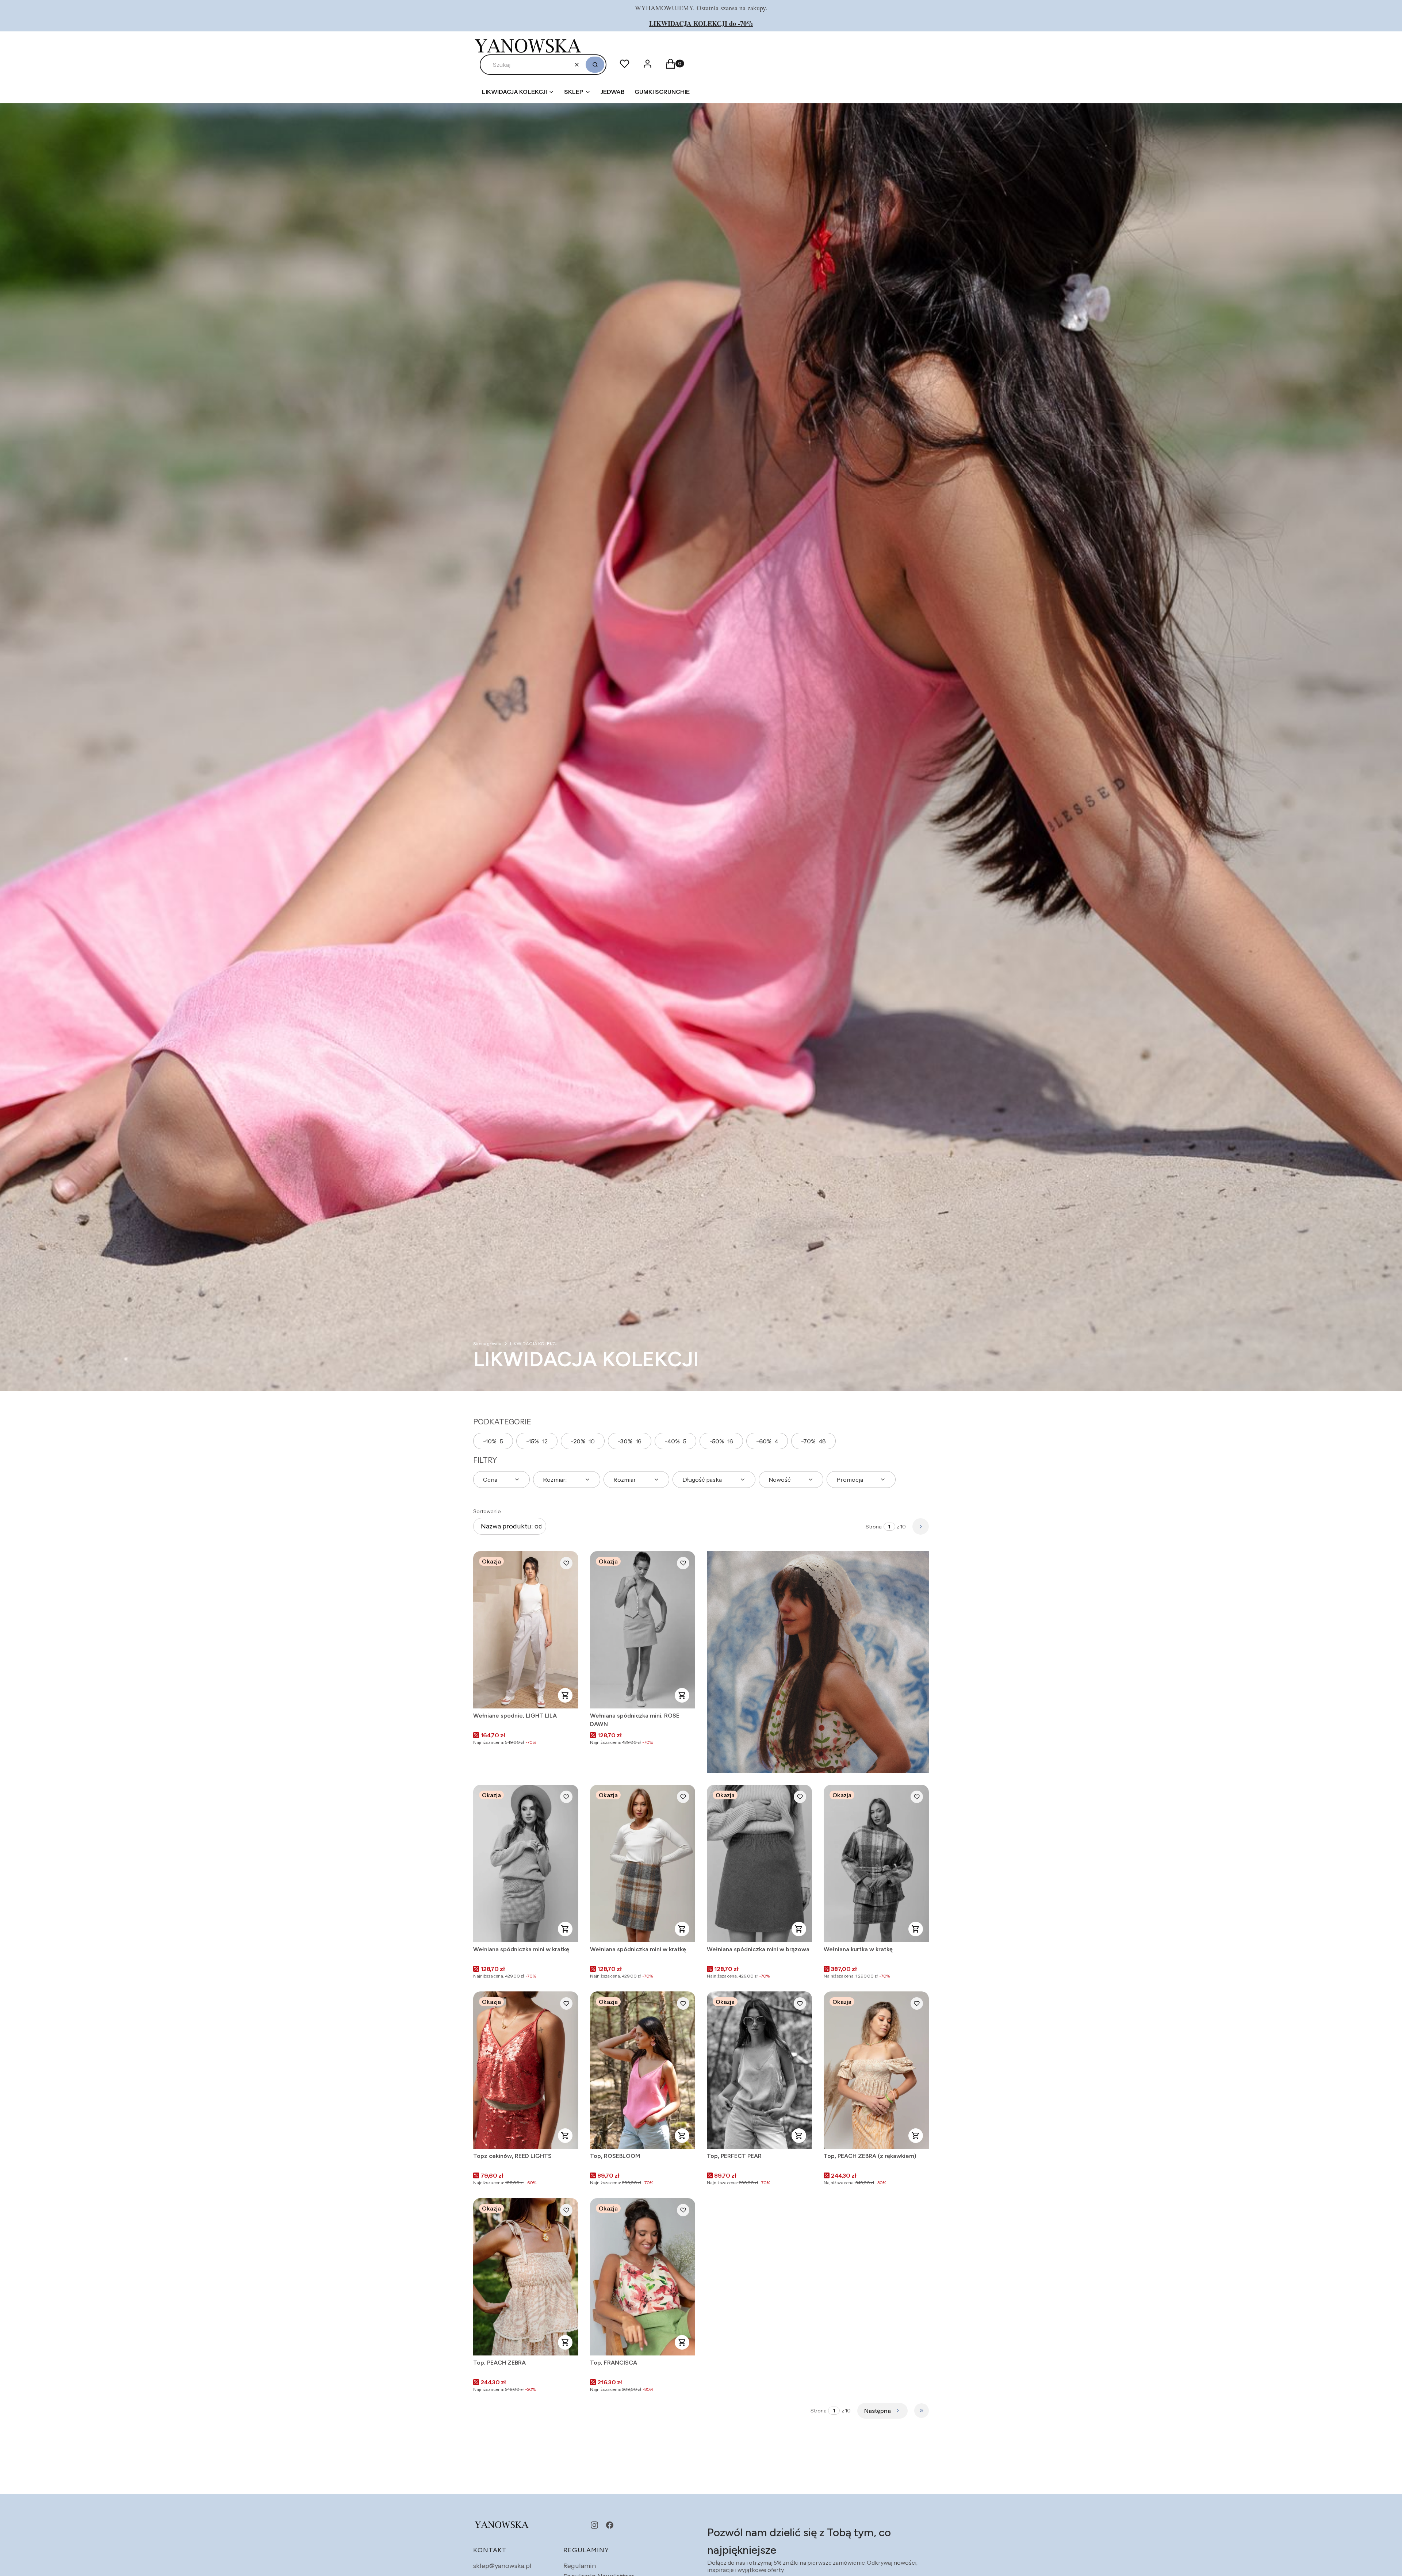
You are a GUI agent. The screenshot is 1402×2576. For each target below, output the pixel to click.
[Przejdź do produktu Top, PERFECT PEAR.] (759, 2070)
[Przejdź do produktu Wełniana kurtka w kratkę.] (876, 1863)
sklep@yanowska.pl (502, 2566)
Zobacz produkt (565, 1695)
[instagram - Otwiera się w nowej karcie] (594, 2525)
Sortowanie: (488, 1511)
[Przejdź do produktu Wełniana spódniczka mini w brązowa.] (759, 1863)
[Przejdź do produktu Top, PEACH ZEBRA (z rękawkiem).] (876, 2070)
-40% (675, 1441)
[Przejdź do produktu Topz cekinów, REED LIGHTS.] (526, 2070)
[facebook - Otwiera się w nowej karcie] (610, 2525)
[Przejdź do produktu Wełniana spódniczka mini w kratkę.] (526, 1863)
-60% (767, 1441)
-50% (721, 1441)
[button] (595, 65)
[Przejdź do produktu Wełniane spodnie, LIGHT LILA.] (526, 1630)
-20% (583, 1441)
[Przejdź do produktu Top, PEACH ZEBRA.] (526, 2277)
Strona (874, 1527)
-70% (813, 1441)
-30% (630, 1441)
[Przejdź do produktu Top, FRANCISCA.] (643, 2277)
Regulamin (580, 2566)
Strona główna (487, 1343)
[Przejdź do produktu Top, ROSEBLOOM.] (643, 2070)
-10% (493, 1441)
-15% (537, 1441)
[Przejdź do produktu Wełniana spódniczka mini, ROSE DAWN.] (643, 1630)
